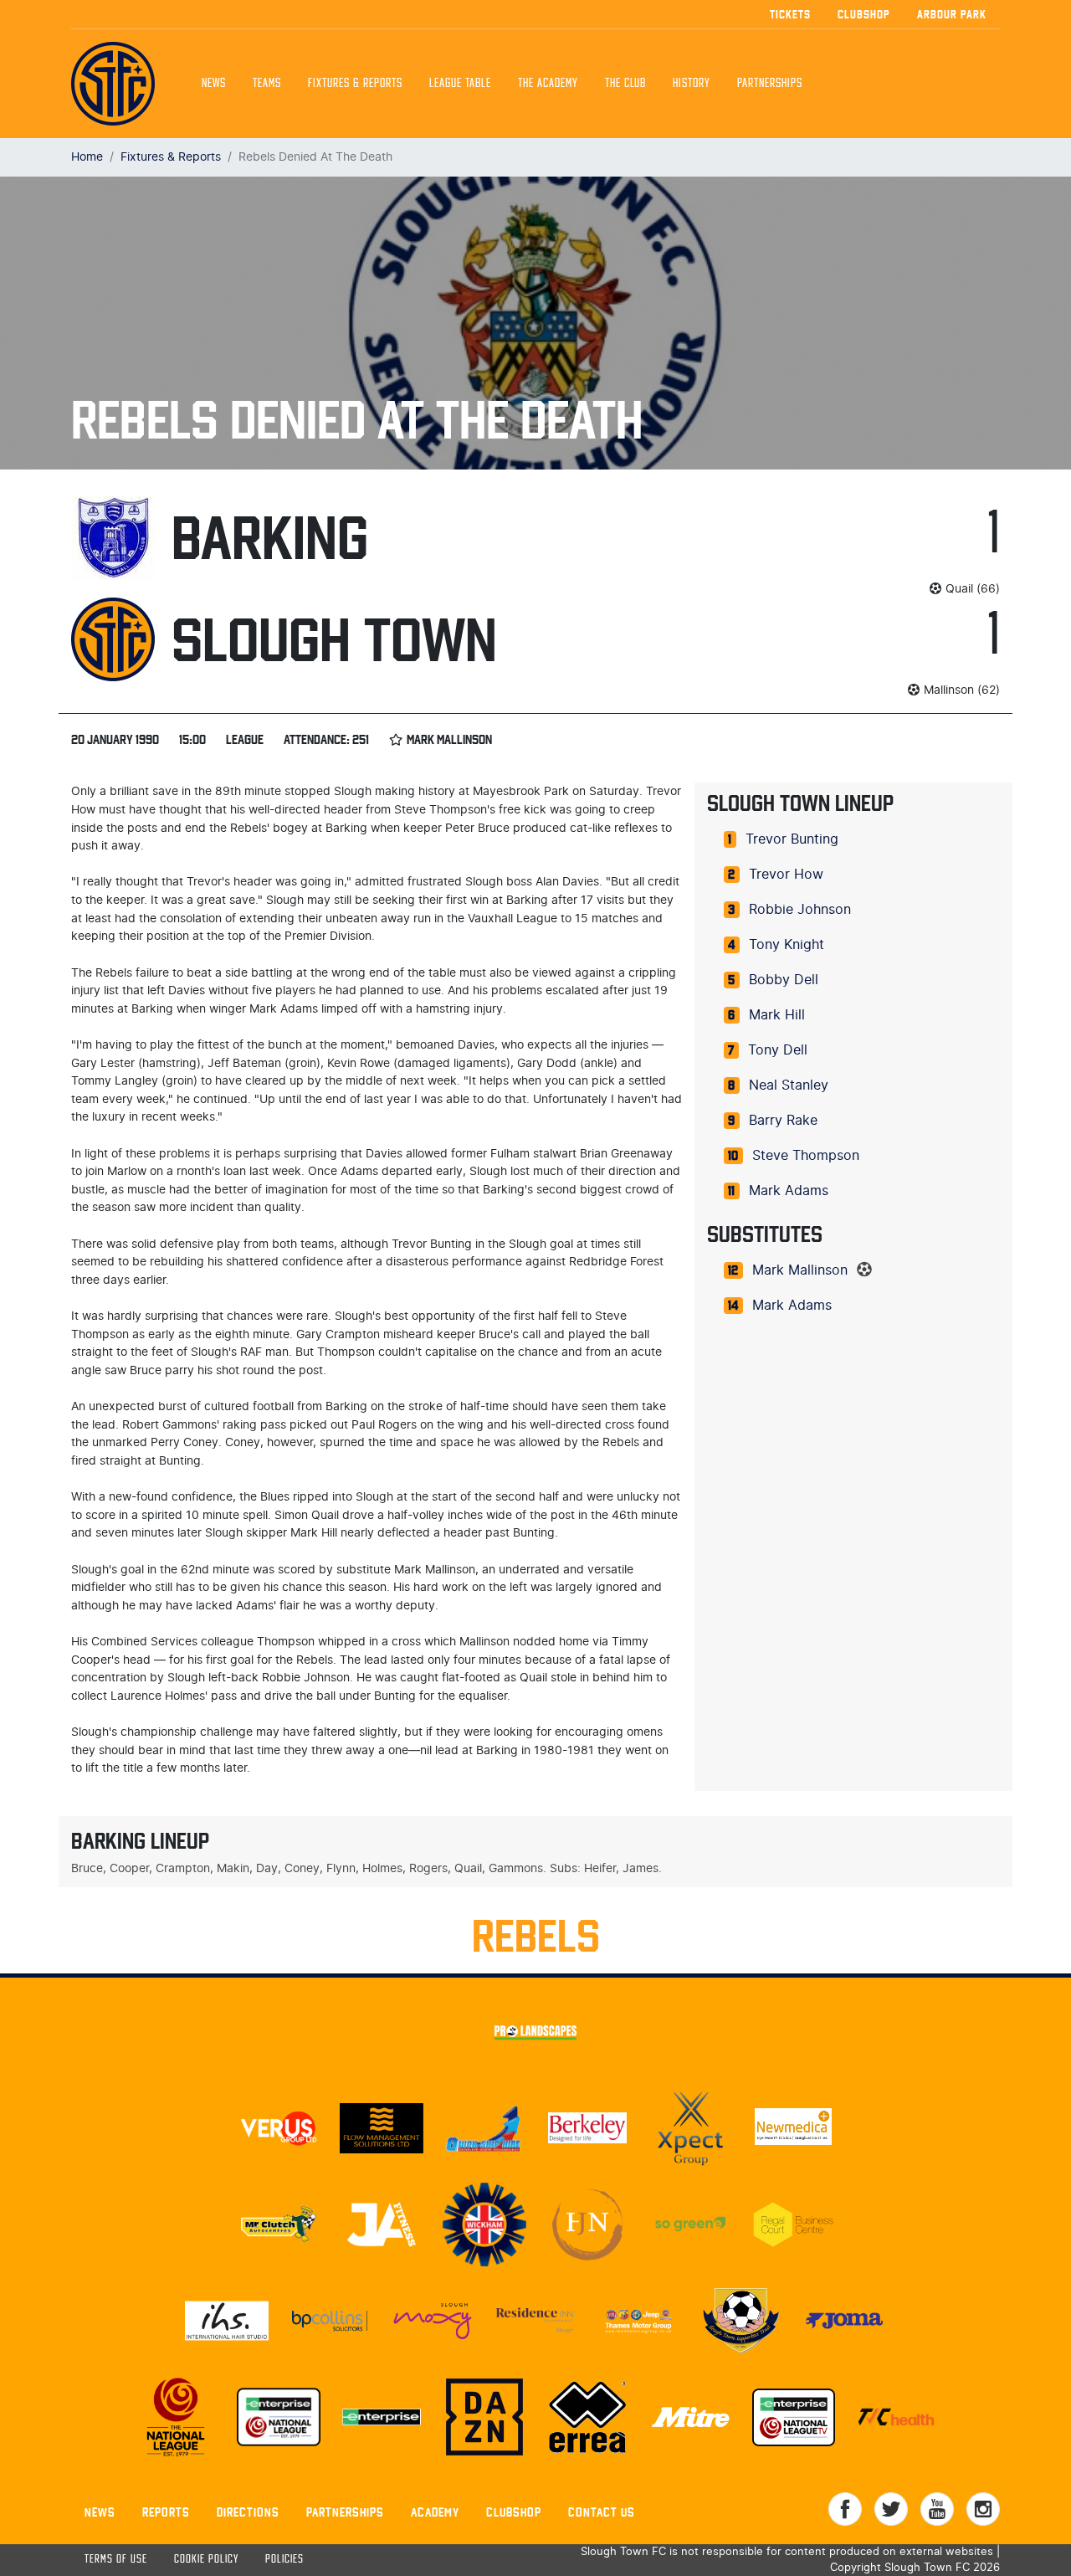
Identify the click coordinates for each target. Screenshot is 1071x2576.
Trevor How (786, 875)
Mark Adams (789, 1191)
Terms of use (116, 2560)
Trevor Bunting (792, 839)
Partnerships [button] (770, 84)
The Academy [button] (548, 84)
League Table (460, 84)
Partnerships (345, 2512)
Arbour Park (952, 14)
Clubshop (864, 14)
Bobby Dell (784, 980)
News (214, 84)
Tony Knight (787, 945)
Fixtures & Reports (355, 84)
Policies (284, 2560)
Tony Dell (778, 1050)
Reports (166, 2512)
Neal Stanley (789, 1085)
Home (87, 157)
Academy (435, 2512)
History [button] (692, 84)
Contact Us (602, 2512)
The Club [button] (625, 84)
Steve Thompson (806, 1156)
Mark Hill (777, 1015)
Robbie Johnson (800, 910)
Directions (248, 2512)
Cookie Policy (206, 2560)
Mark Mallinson (800, 1270)
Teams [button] (267, 84)
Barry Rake (783, 1121)
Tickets (790, 14)
